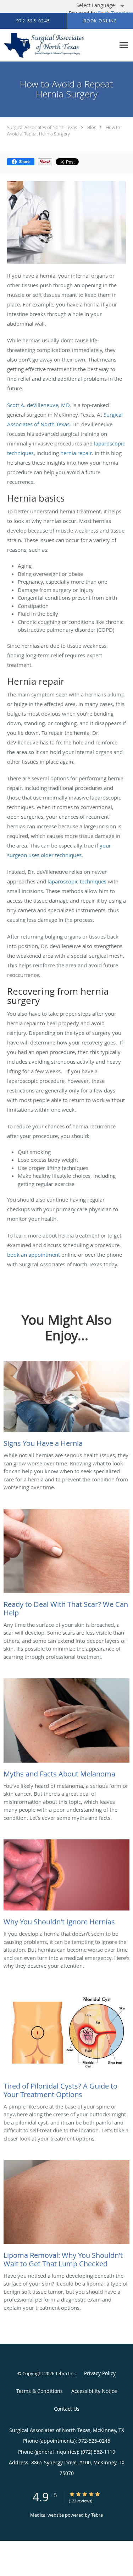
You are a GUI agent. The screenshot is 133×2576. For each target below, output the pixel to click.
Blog (92, 127)
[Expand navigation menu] (124, 45)
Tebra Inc (65, 2373)
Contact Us (67, 2409)
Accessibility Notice (94, 2391)
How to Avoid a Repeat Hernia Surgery (64, 130)
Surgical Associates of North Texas (42, 127)
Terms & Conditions (40, 2391)
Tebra (97, 2515)
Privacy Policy (100, 2373)
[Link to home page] (58, 45)
